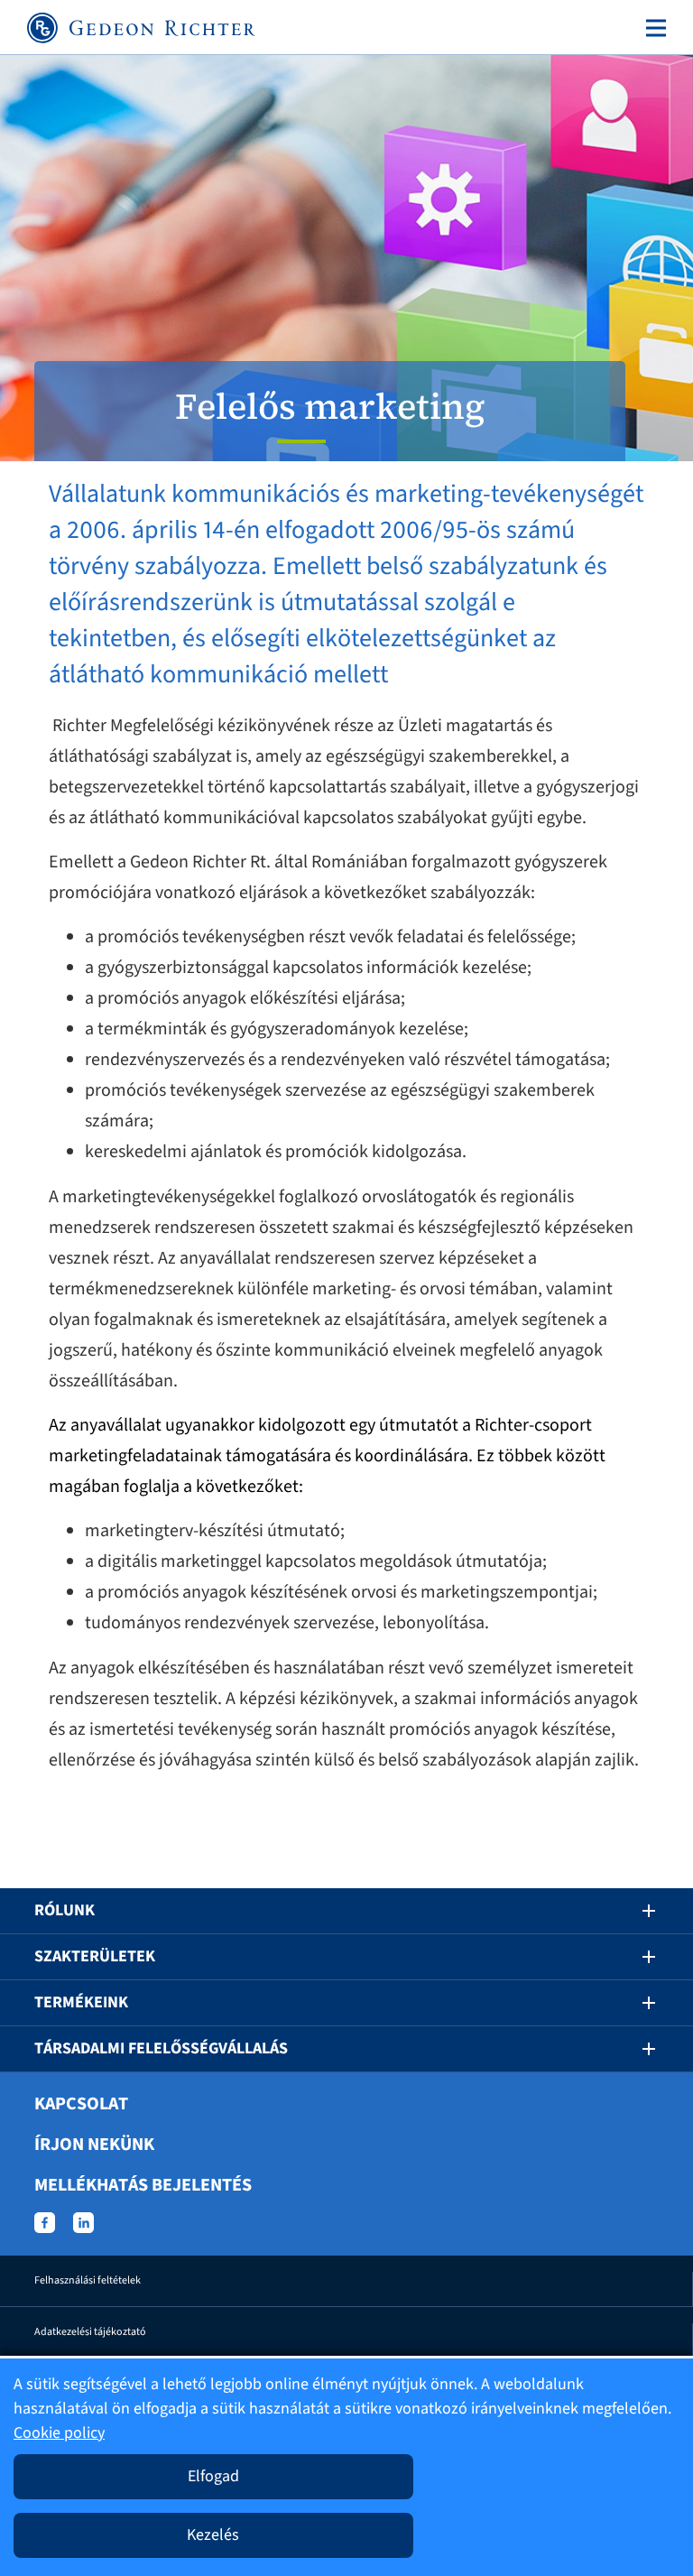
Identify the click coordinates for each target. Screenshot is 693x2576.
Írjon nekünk (94, 2145)
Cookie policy (59, 2433)
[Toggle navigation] (652, 28)
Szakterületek (95, 1956)
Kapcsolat (81, 2104)
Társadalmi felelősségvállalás (161, 2048)
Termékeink (81, 2002)
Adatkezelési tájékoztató (90, 2332)
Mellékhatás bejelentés (143, 2185)
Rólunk (65, 1910)
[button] (636, 1911)
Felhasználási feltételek (88, 2280)
